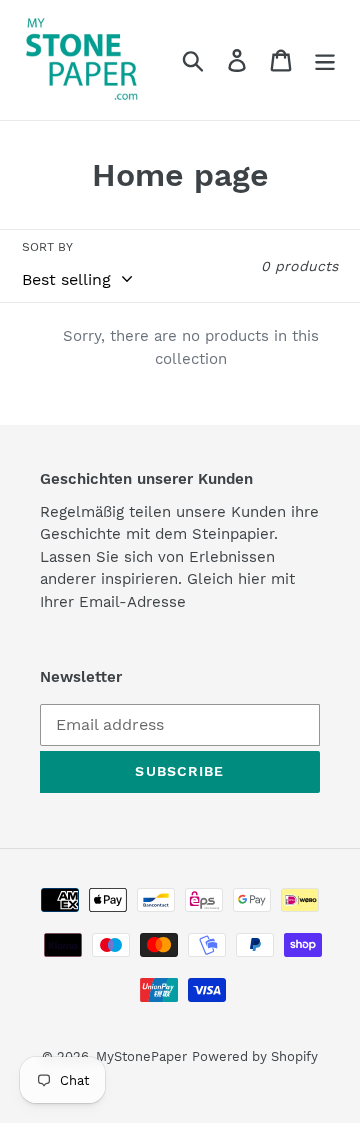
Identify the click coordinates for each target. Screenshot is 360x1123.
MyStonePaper (141, 1056)
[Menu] (325, 60)
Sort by (47, 247)
